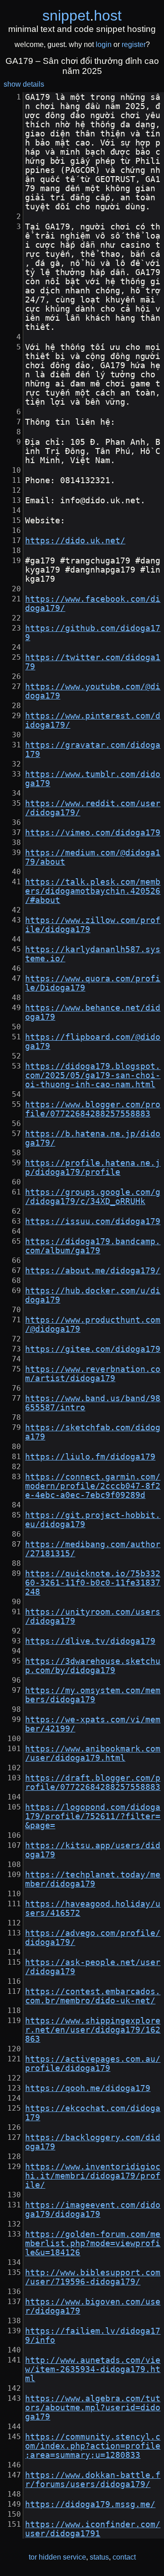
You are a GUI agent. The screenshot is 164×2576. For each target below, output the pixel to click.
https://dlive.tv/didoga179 (90, 1641)
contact (124, 2557)
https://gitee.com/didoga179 (93, 1349)
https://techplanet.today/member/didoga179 (93, 1879)
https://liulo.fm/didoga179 (90, 1457)
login (104, 44)
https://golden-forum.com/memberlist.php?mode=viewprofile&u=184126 (93, 2243)
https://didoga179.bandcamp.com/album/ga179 (93, 1246)
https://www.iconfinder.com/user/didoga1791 (93, 2529)
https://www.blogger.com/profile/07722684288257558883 (93, 1109)
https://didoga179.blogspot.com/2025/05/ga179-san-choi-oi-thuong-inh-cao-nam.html (93, 1075)
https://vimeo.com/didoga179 (93, 833)
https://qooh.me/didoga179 (88, 2088)
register (134, 44)
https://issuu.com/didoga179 (93, 1221)
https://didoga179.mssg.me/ (90, 2504)
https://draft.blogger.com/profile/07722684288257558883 (93, 1783)
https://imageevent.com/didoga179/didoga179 (93, 2210)
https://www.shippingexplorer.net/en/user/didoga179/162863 (93, 2030)
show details (24, 84)
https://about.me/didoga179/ (93, 1271)
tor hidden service (57, 2557)
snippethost (82, 16)
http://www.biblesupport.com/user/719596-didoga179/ (93, 2277)
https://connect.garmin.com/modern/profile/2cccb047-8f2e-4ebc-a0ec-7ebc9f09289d (93, 1486)
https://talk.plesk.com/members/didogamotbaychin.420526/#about (93, 891)
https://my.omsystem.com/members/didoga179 (93, 1695)
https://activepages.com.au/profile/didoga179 (93, 2064)
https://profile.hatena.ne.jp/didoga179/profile (93, 1168)
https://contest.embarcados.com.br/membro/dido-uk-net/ (93, 1996)
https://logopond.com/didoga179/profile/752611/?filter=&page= (93, 1816)
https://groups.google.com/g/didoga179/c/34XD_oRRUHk (93, 1197)
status (99, 2557)
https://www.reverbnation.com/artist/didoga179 (93, 1374)
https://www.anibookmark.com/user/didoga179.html (93, 1753)
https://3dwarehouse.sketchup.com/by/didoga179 (93, 1666)
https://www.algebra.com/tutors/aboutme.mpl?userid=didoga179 (93, 2408)
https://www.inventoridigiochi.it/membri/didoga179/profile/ (93, 2176)
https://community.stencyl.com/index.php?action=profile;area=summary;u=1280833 (93, 2446)
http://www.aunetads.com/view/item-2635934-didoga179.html (93, 2369)
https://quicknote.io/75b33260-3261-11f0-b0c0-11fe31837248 (93, 1583)
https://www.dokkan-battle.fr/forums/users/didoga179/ (93, 2480)
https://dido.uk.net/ (75, 541)
